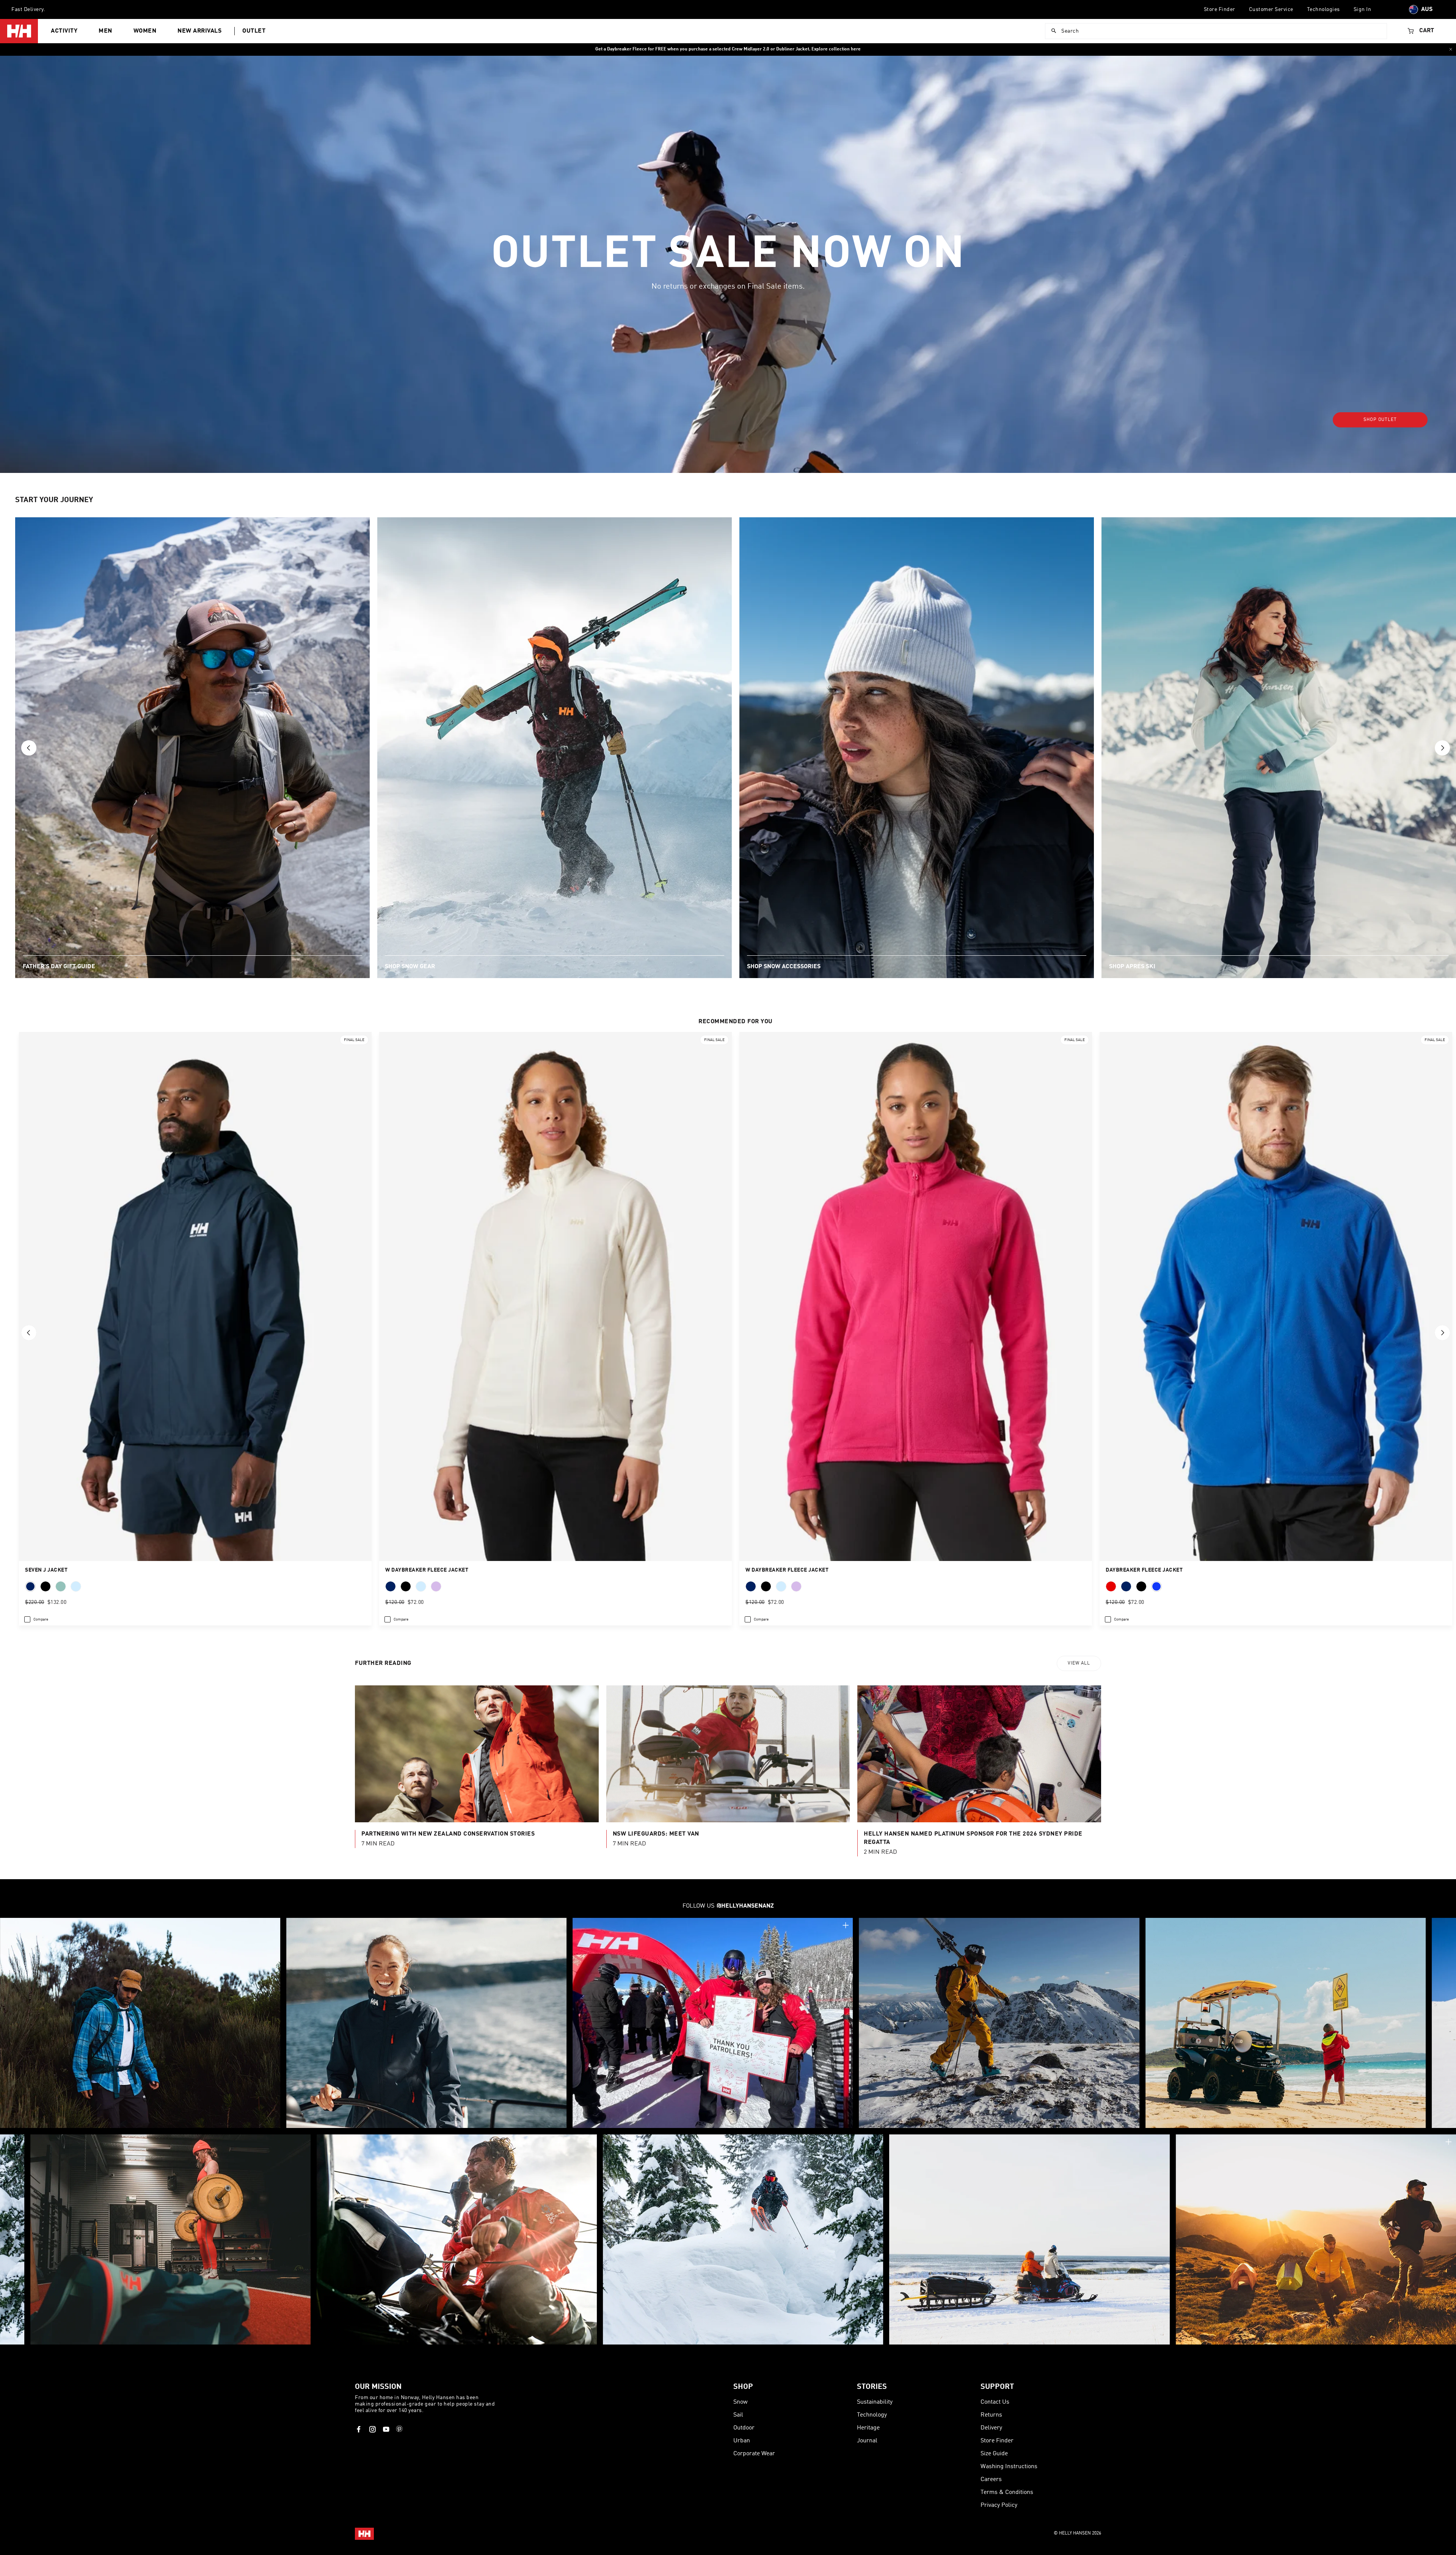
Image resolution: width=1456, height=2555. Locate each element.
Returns (991, 2415)
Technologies (1323, 9)
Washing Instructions (1009, 2467)
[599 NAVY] (1126, 1586)
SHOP (743, 2387)
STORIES (872, 2387)
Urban (742, 2441)
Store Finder (1220, 9)
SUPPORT (997, 2387)
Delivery (991, 2428)
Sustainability (875, 2402)
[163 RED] (1111, 1586)
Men (105, 31)
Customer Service (1271, 9)
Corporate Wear (754, 2454)
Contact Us (995, 2402)
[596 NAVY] (30, 1586)
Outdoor (744, 2428)
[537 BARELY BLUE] (421, 1586)
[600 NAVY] (391, 1586)
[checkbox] (36, 1619)
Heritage (868, 2428)
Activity (64, 31)
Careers (991, 2480)
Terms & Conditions (1007, 2492)
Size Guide (994, 2454)
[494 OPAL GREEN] (61, 1586)
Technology (872, 2415)
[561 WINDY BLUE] (76, 1586)
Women (145, 31)
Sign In (1363, 9)
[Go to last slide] (29, 748)
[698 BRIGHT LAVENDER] (436, 1586)
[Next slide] (1442, 748)
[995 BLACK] (1141, 1586)
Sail (738, 2415)
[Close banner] (1451, 49)
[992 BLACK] (45, 1586)
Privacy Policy (999, 2505)
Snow (741, 2402)
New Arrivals (199, 31)
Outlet (254, 31)
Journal (867, 2441)
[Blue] (1156, 1586)
